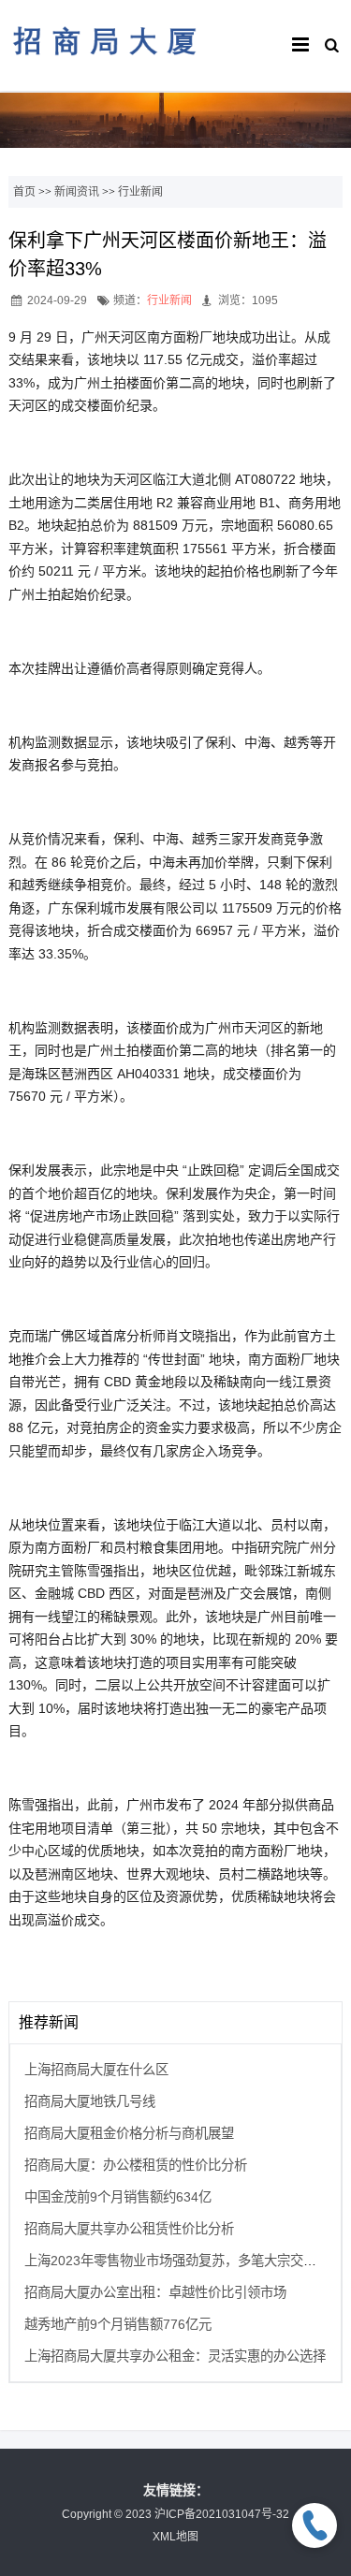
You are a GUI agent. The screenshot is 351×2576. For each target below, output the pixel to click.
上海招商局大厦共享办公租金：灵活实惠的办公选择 (175, 2356)
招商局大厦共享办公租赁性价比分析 (129, 2229)
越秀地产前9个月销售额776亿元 (118, 2324)
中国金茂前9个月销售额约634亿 (118, 2197)
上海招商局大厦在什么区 (96, 2070)
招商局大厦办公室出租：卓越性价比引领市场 (155, 2292)
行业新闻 (140, 192)
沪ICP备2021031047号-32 (222, 2514)
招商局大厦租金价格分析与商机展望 (129, 2133)
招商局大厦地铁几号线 (90, 2101)
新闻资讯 (77, 192)
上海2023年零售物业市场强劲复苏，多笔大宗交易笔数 (183, 2261)
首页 (24, 192)
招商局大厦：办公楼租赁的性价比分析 (136, 2165)
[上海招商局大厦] (104, 65)
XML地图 (175, 2537)
